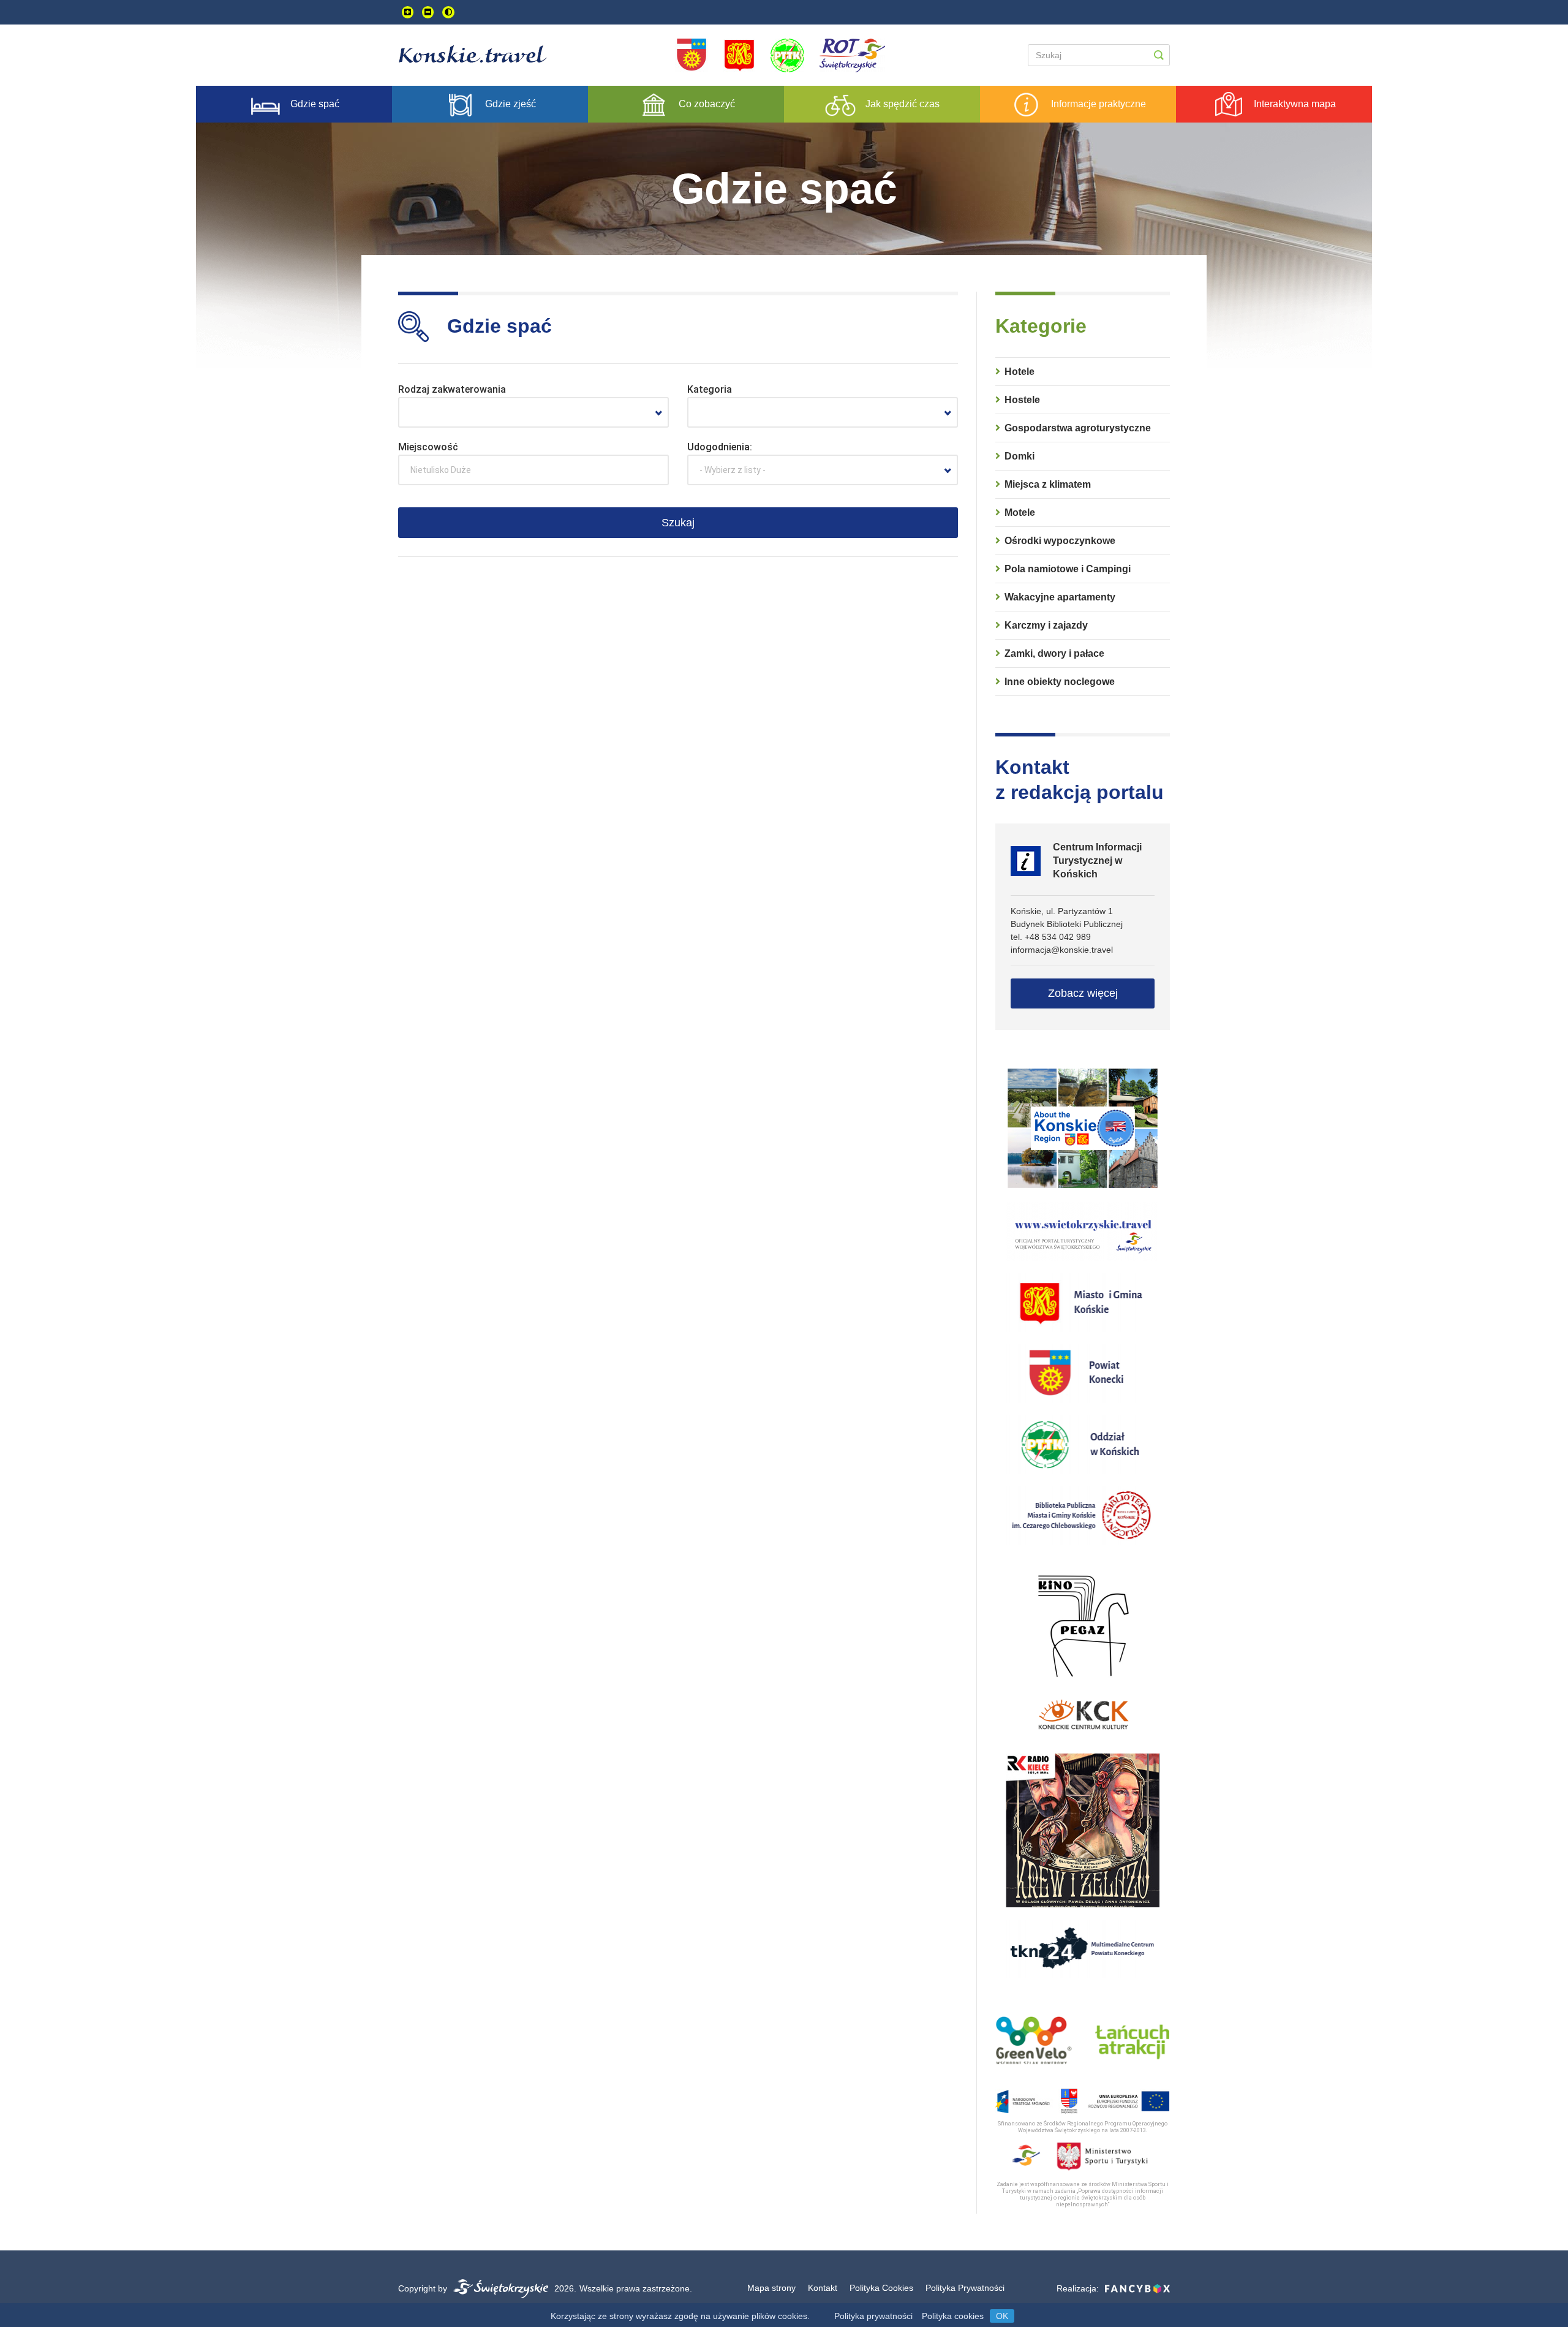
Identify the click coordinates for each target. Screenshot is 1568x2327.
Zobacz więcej (1083, 993)
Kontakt (823, 2288)
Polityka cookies (953, 2316)
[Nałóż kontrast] (448, 12)
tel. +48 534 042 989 (1051, 937)
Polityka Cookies (881, 2288)
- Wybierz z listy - (733, 470)
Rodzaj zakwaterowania (452, 389)
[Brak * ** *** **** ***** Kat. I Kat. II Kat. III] (823, 412)
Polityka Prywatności (965, 2288)
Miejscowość (428, 447)
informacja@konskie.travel (1062, 950)
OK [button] (1002, 2316)
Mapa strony (771, 2288)
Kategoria (710, 389)
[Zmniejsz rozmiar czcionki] (428, 12)
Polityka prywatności (873, 2316)
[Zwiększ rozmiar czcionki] (408, 12)
